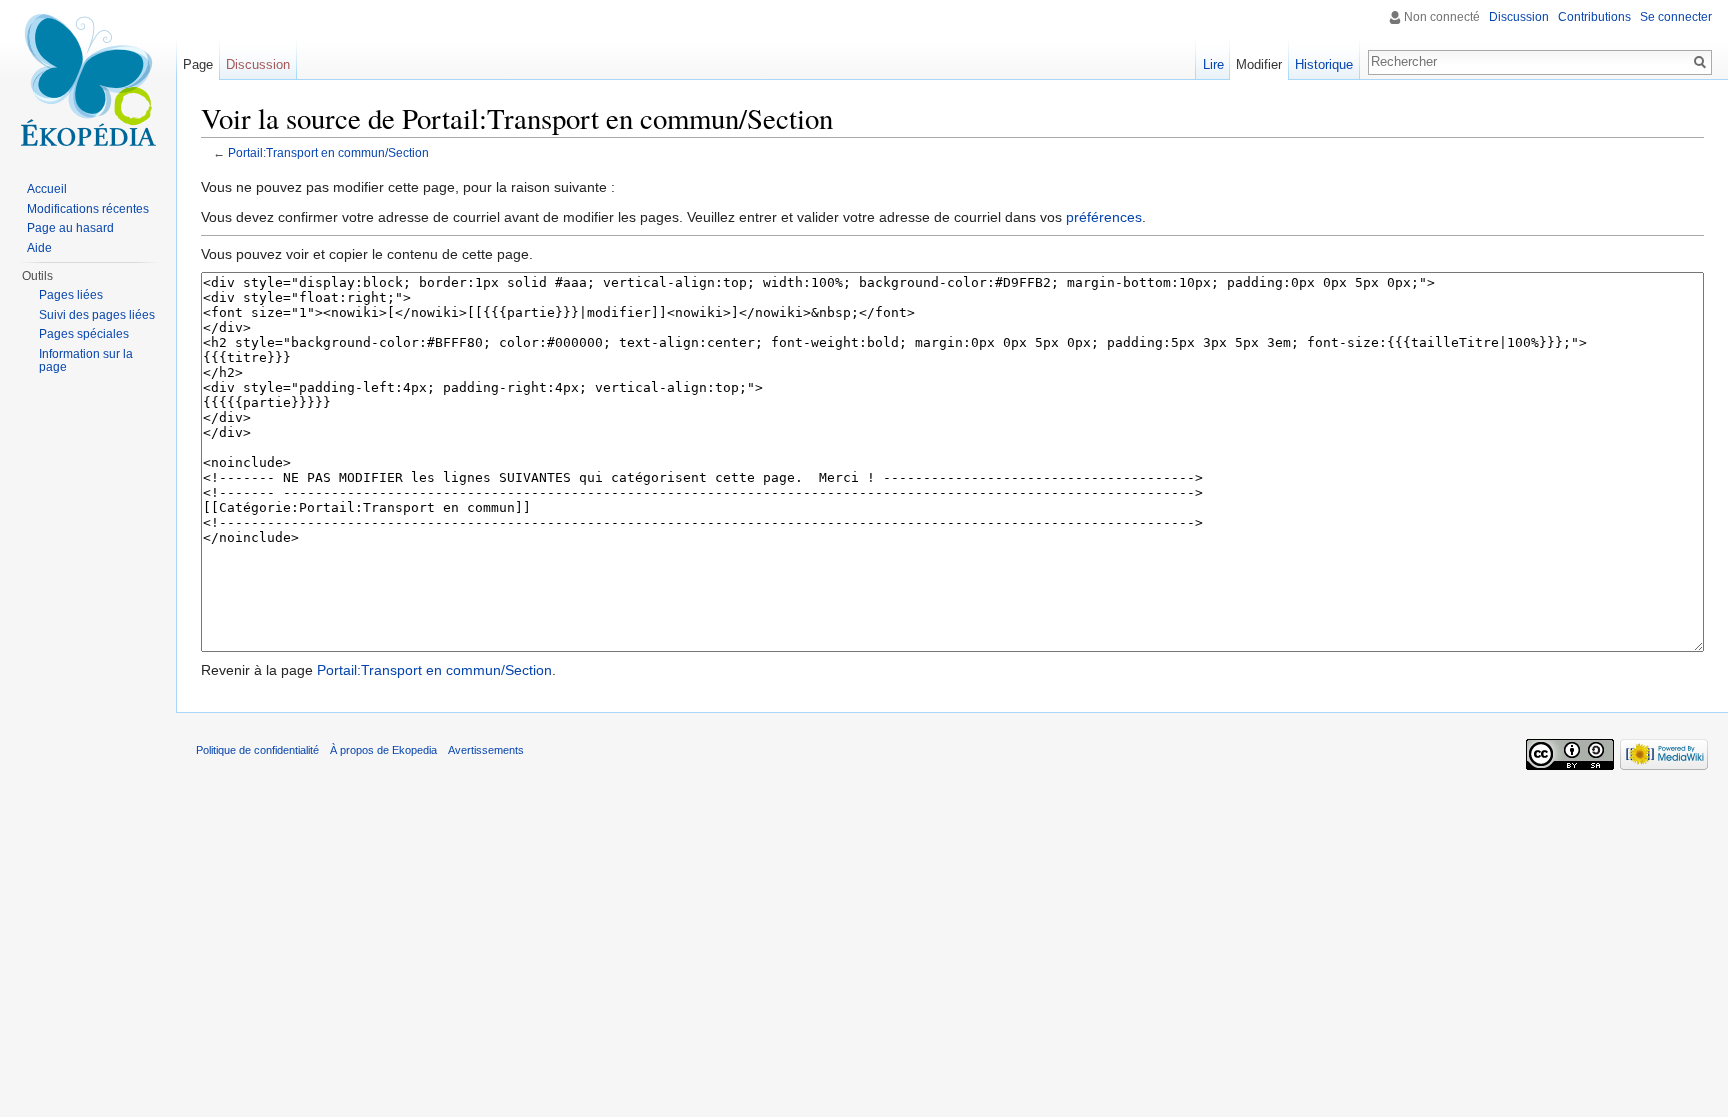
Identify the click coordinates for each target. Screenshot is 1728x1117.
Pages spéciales (84, 334)
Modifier (1259, 64)
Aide (39, 248)
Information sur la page (86, 361)
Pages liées (71, 295)
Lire (1213, 64)
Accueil (47, 189)
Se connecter (1676, 17)
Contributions (1594, 17)
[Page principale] (88, 80)
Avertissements (486, 750)
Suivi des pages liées (97, 315)
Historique (1324, 64)
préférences (1104, 217)
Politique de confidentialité (257, 750)
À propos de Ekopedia (383, 750)
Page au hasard (70, 228)
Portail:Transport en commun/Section (328, 152)
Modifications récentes (88, 209)
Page (198, 64)
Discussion (1519, 17)
